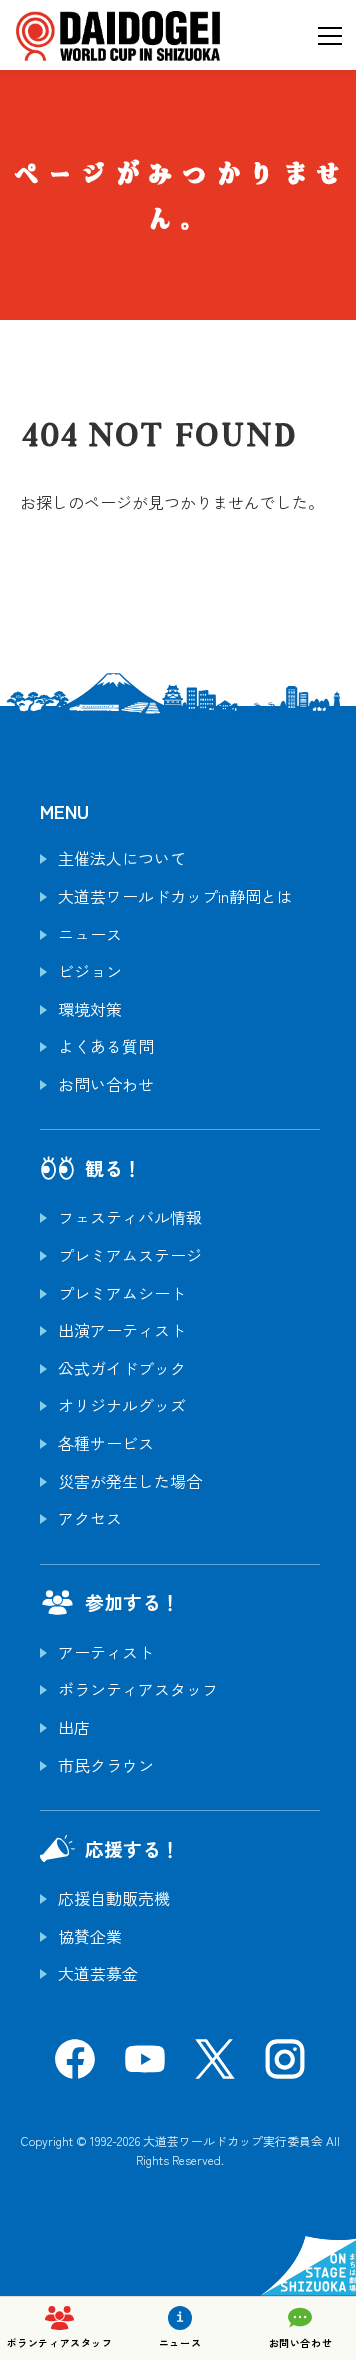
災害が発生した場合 (130, 1481)
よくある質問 (106, 1046)
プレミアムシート (122, 1293)
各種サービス (106, 1443)
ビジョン (90, 971)
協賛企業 (90, 1936)
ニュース (90, 934)
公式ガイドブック (122, 1368)
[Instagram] (285, 2065)
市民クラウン (106, 1765)
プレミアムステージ (130, 1255)
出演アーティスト (122, 1330)
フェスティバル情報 (130, 1217)
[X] (215, 2065)
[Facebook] (75, 2065)
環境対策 (90, 1009)
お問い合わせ (106, 1084)
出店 (74, 1727)
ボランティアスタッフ (138, 1689)
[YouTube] (145, 2065)
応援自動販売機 (114, 1898)
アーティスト (106, 1652)
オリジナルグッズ (122, 1405)
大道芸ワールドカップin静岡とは (175, 896)
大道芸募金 (98, 1973)
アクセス (90, 1518)
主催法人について (122, 858)
